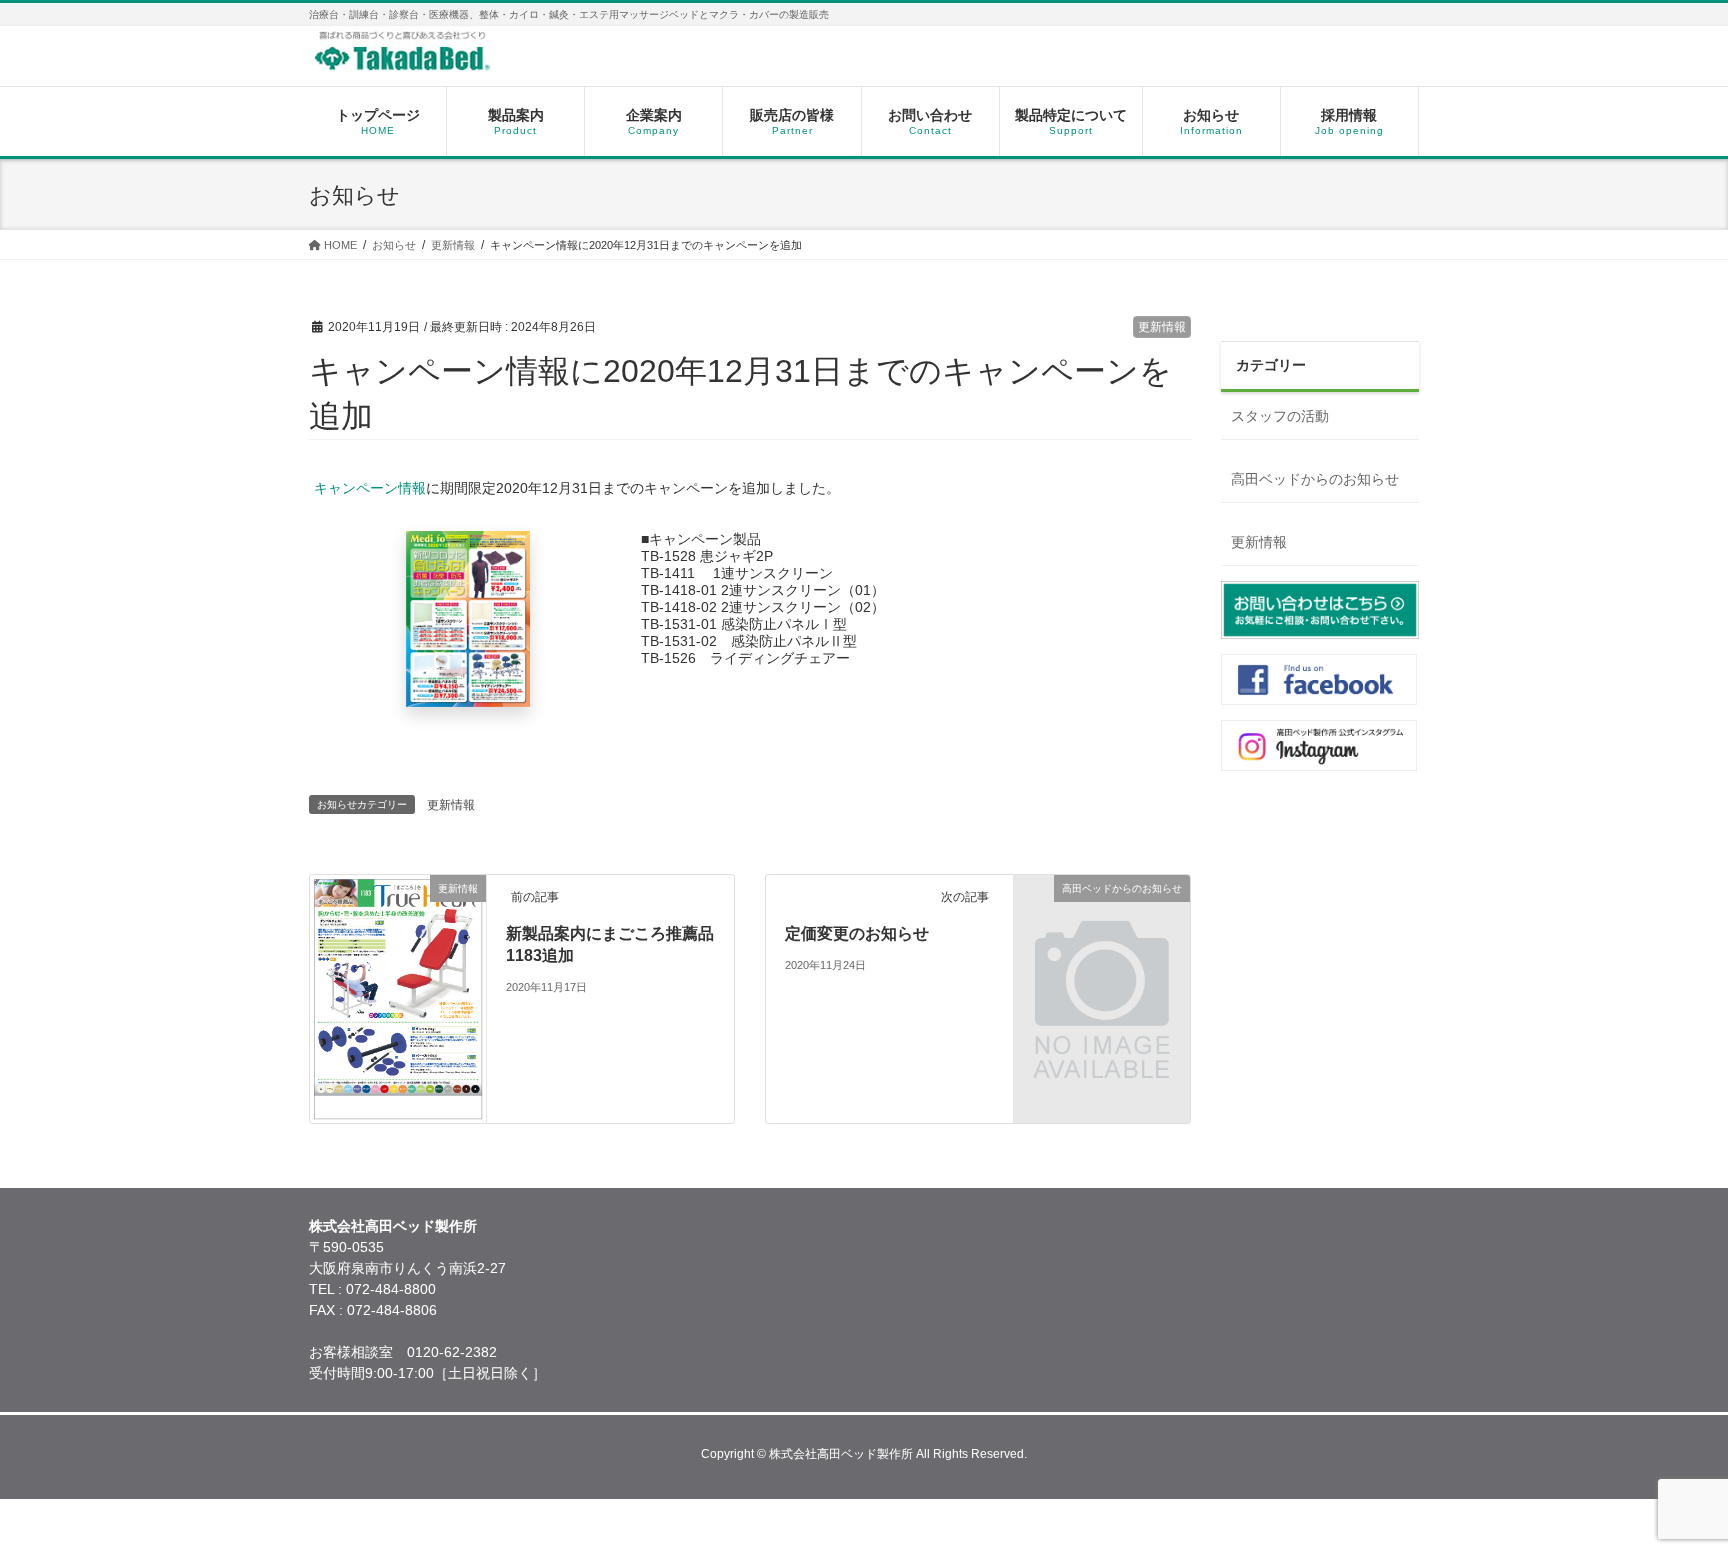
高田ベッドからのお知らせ (1315, 479)
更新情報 (1162, 327)
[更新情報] (398, 1112)
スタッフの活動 (1280, 416)
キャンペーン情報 (370, 488)
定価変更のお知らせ (857, 933)
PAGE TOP (1671, 1488)
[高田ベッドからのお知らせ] (1102, 972)
